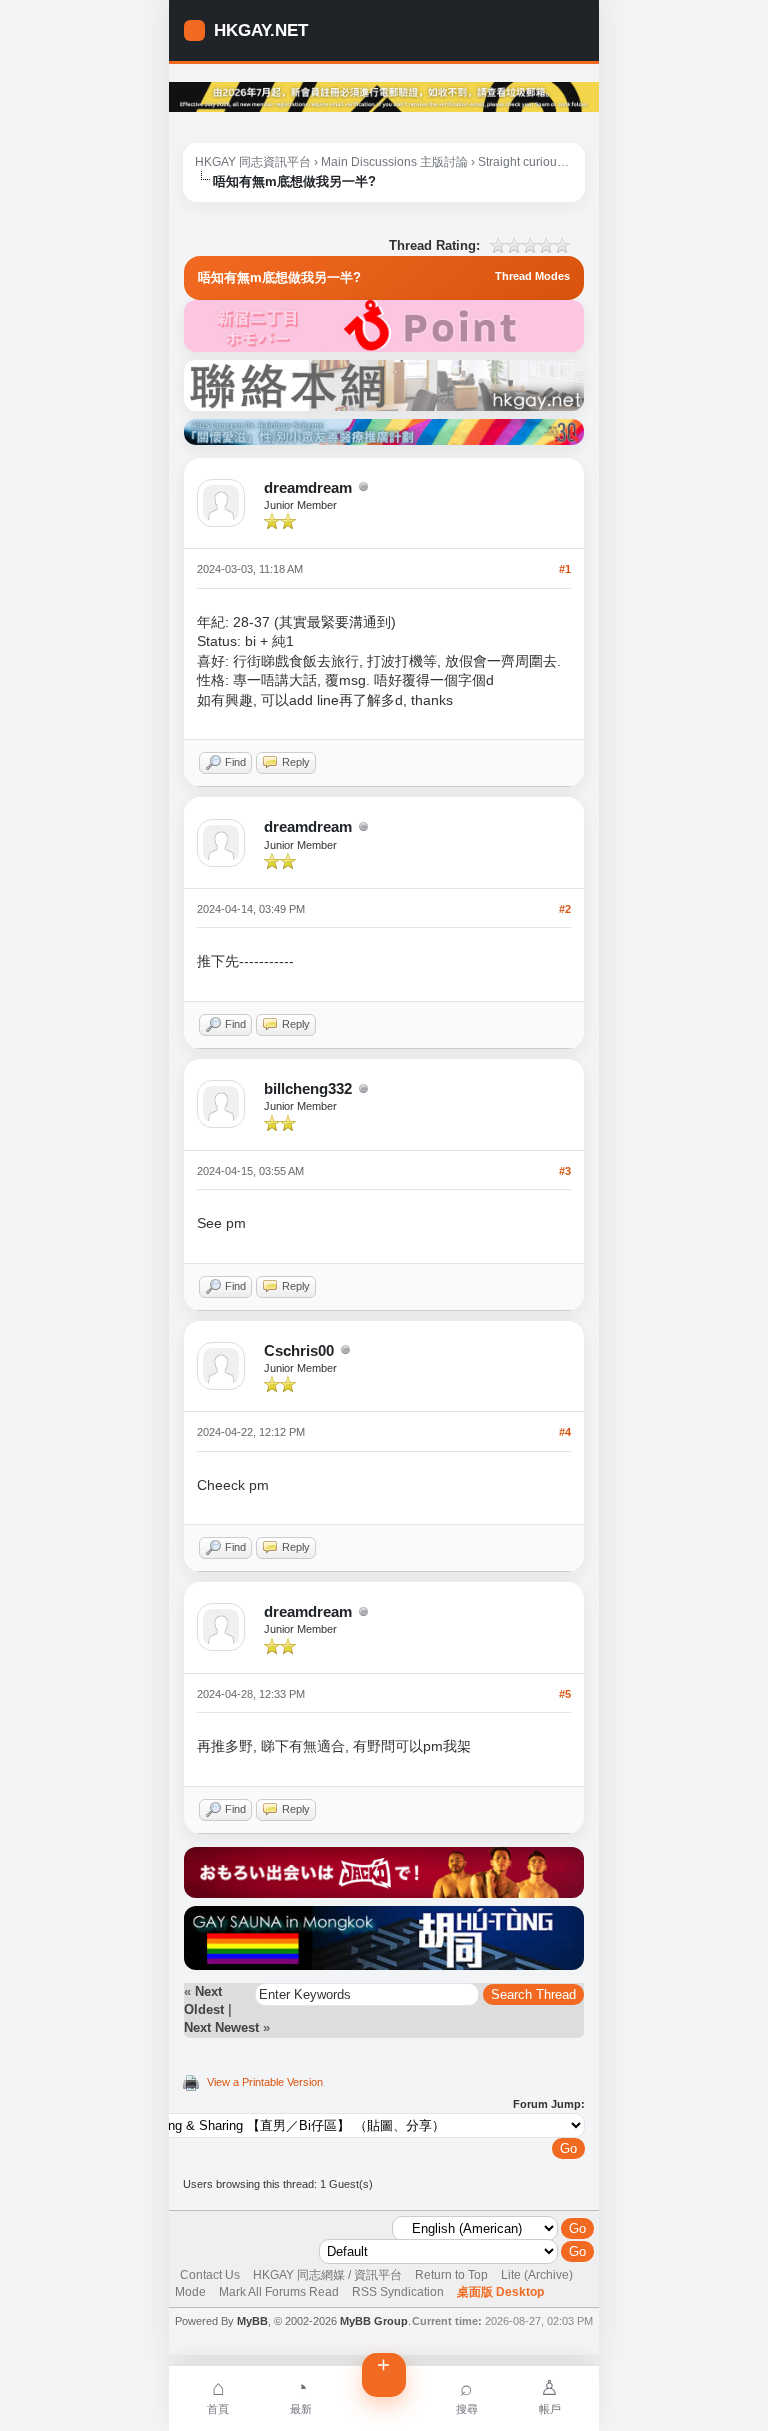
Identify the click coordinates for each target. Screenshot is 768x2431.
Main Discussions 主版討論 (394, 162)
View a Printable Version (265, 2082)
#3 (565, 1171)
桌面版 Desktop (500, 2292)
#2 (565, 909)
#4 (565, 1432)
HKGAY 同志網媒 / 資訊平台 (327, 2275)
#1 (565, 569)
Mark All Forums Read (279, 2292)
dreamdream (308, 487)
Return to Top (451, 2275)
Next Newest (221, 2027)
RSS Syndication (398, 2292)
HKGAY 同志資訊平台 (253, 162)
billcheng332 (308, 1088)
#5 (565, 1694)
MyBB (252, 2321)
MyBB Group (374, 2321)
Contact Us (210, 2275)
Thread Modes (532, 276)
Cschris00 (299, 1350)
